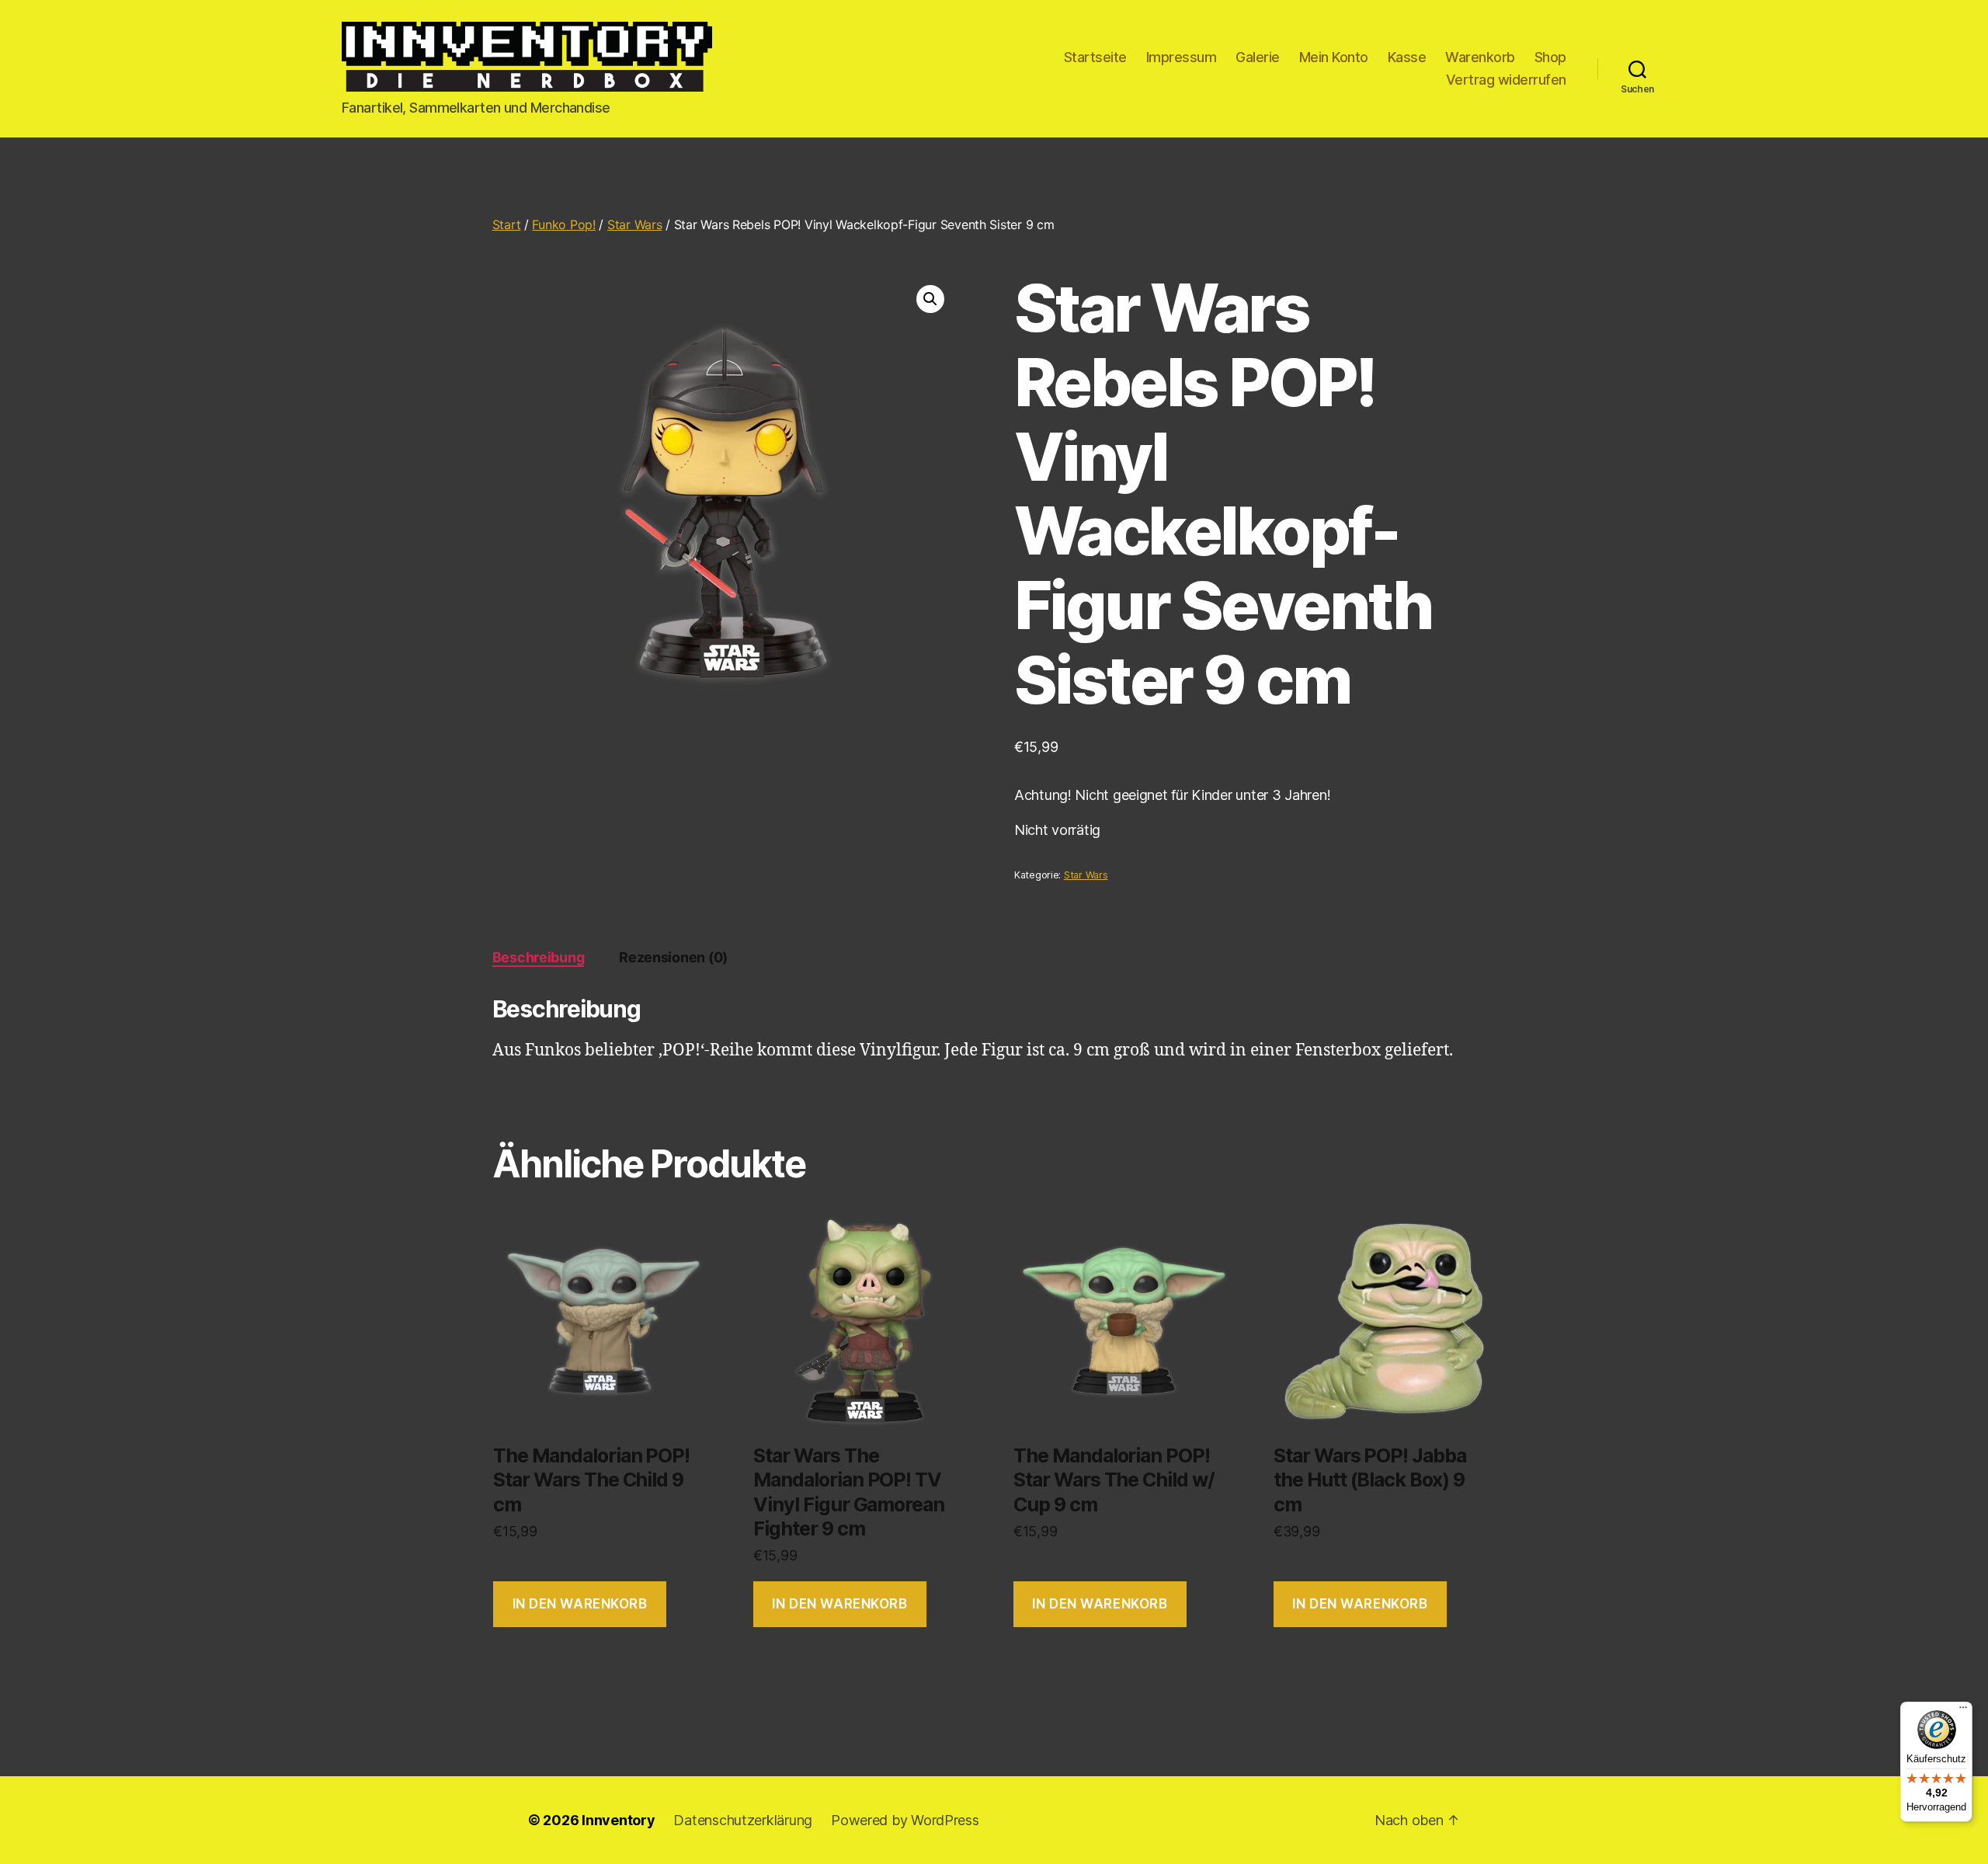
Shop (1550, 57)
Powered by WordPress (905, 1820)
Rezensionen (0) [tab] (673, 957)
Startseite (1095, 57)
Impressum (1182, 57)
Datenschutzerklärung (743, 1820)
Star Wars (635, 224)
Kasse (1407, 57)
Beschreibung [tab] (539, 957)
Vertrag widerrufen (1506, 80)
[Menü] (1963, 1711)
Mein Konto (1334, 57)
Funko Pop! (563, 224)
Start (507, 224)
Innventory (618, 1820)
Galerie (1258, 57)
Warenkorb (1480, 57)
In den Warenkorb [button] (580, 1604)
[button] (930, 299)
